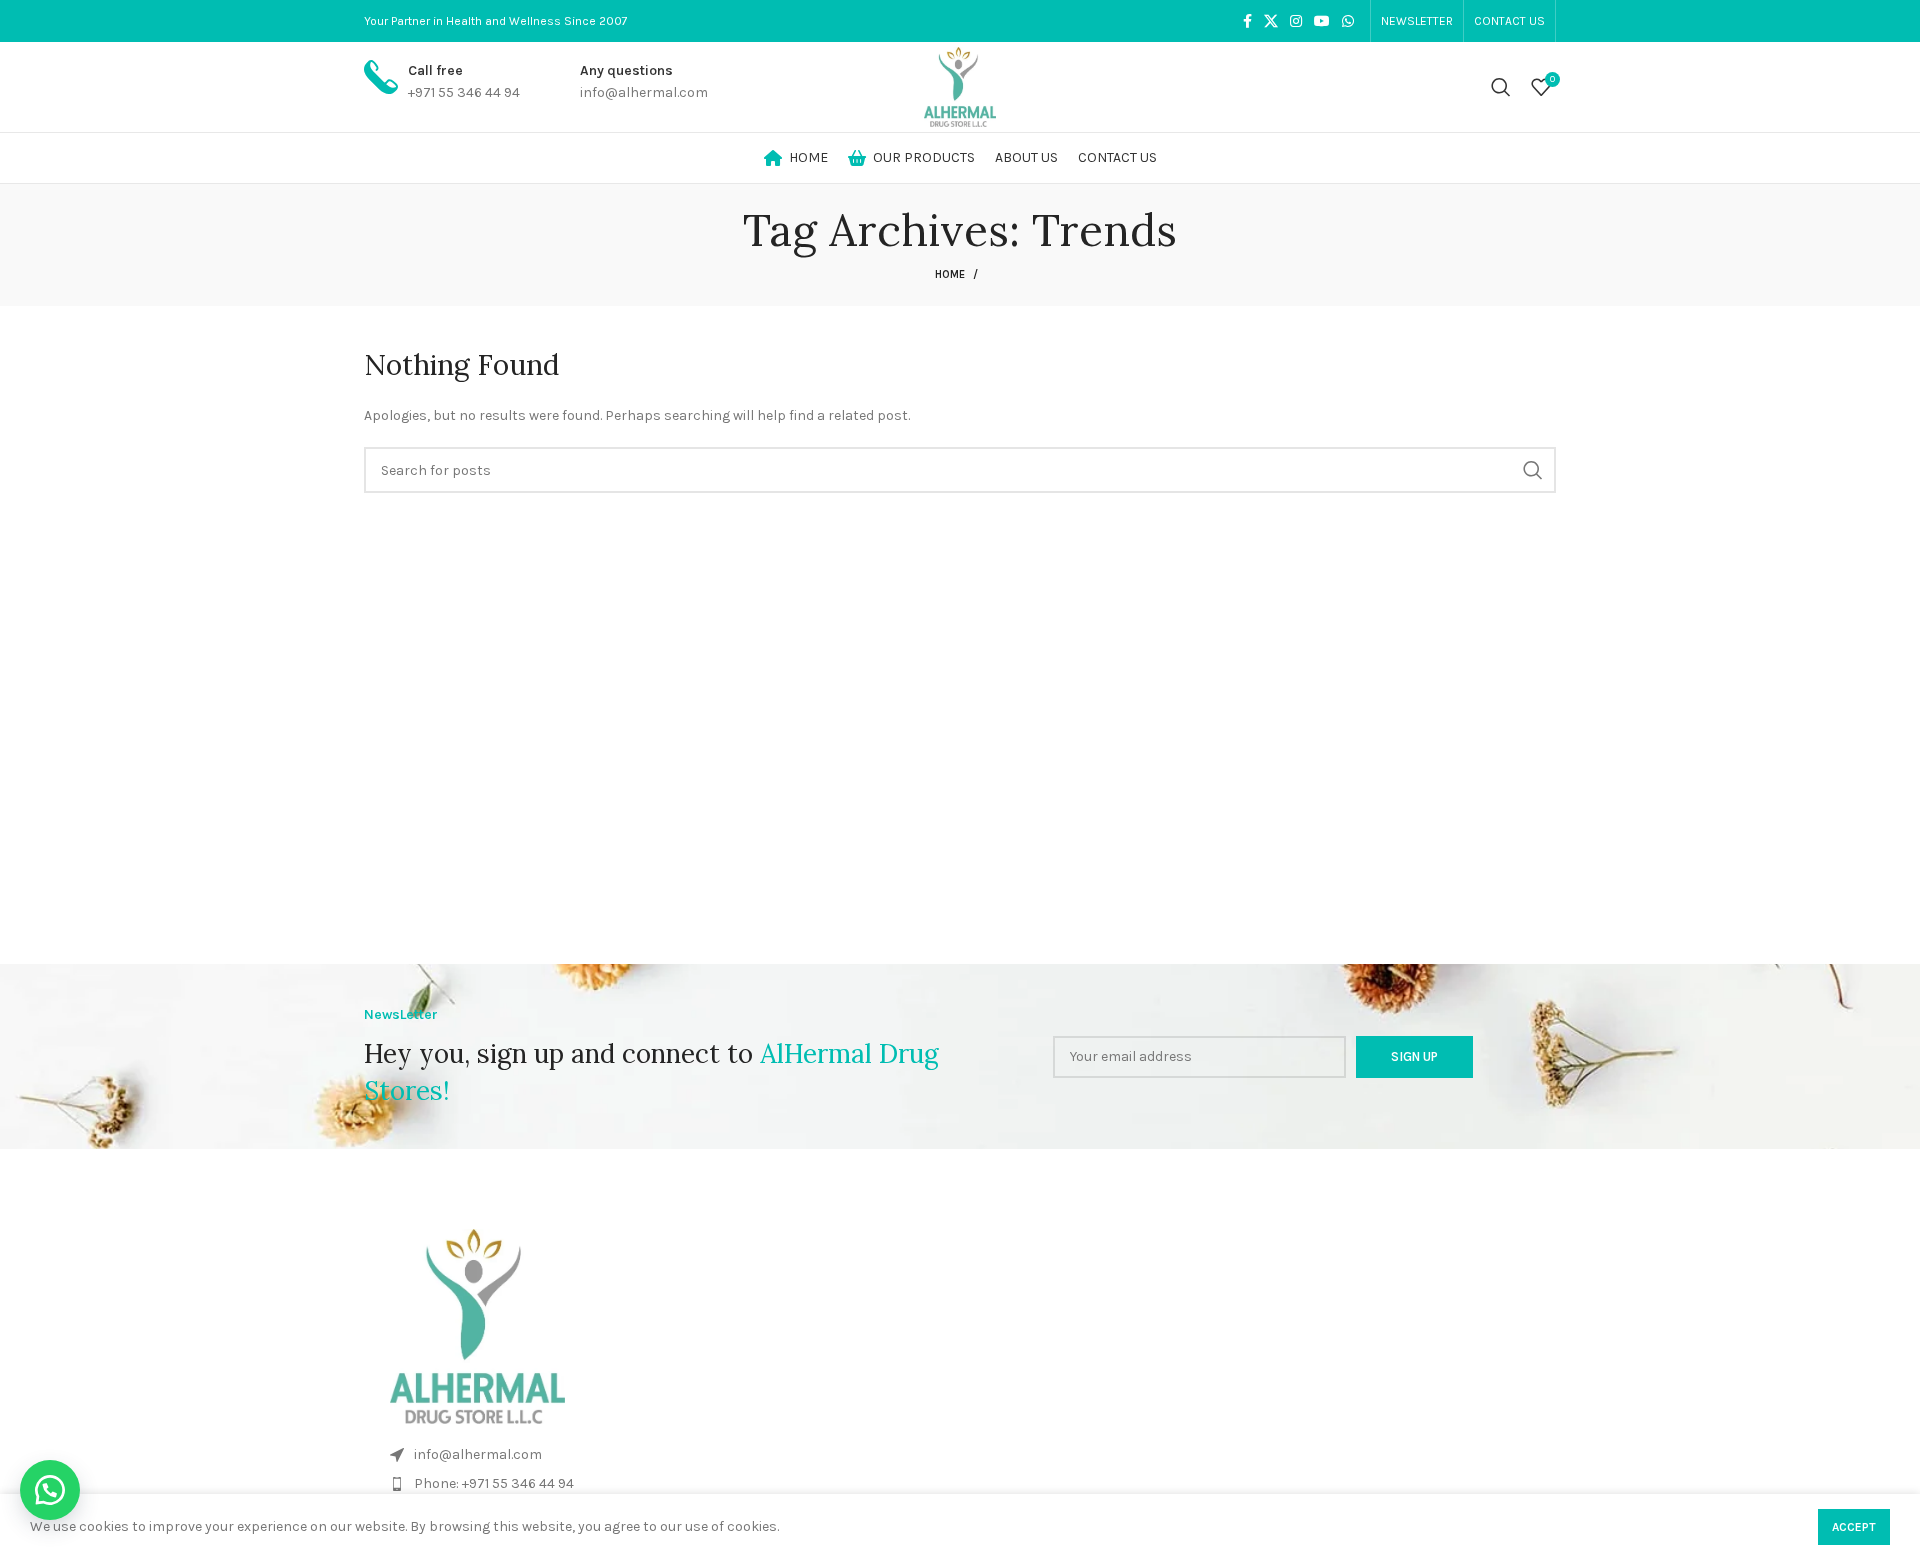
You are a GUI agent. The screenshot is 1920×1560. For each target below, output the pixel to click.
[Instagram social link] (1296, 21)
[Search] (1501, 87)
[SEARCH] (1533, 470)
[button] (50, 1490)
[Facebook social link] (1247, 21)
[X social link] (1271, 21)
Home (950, 274)
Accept (1854, 1527)
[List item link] (960, 1455)
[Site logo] (960, 85)
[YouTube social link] (1322, 21)
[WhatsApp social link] (1348, 21)
